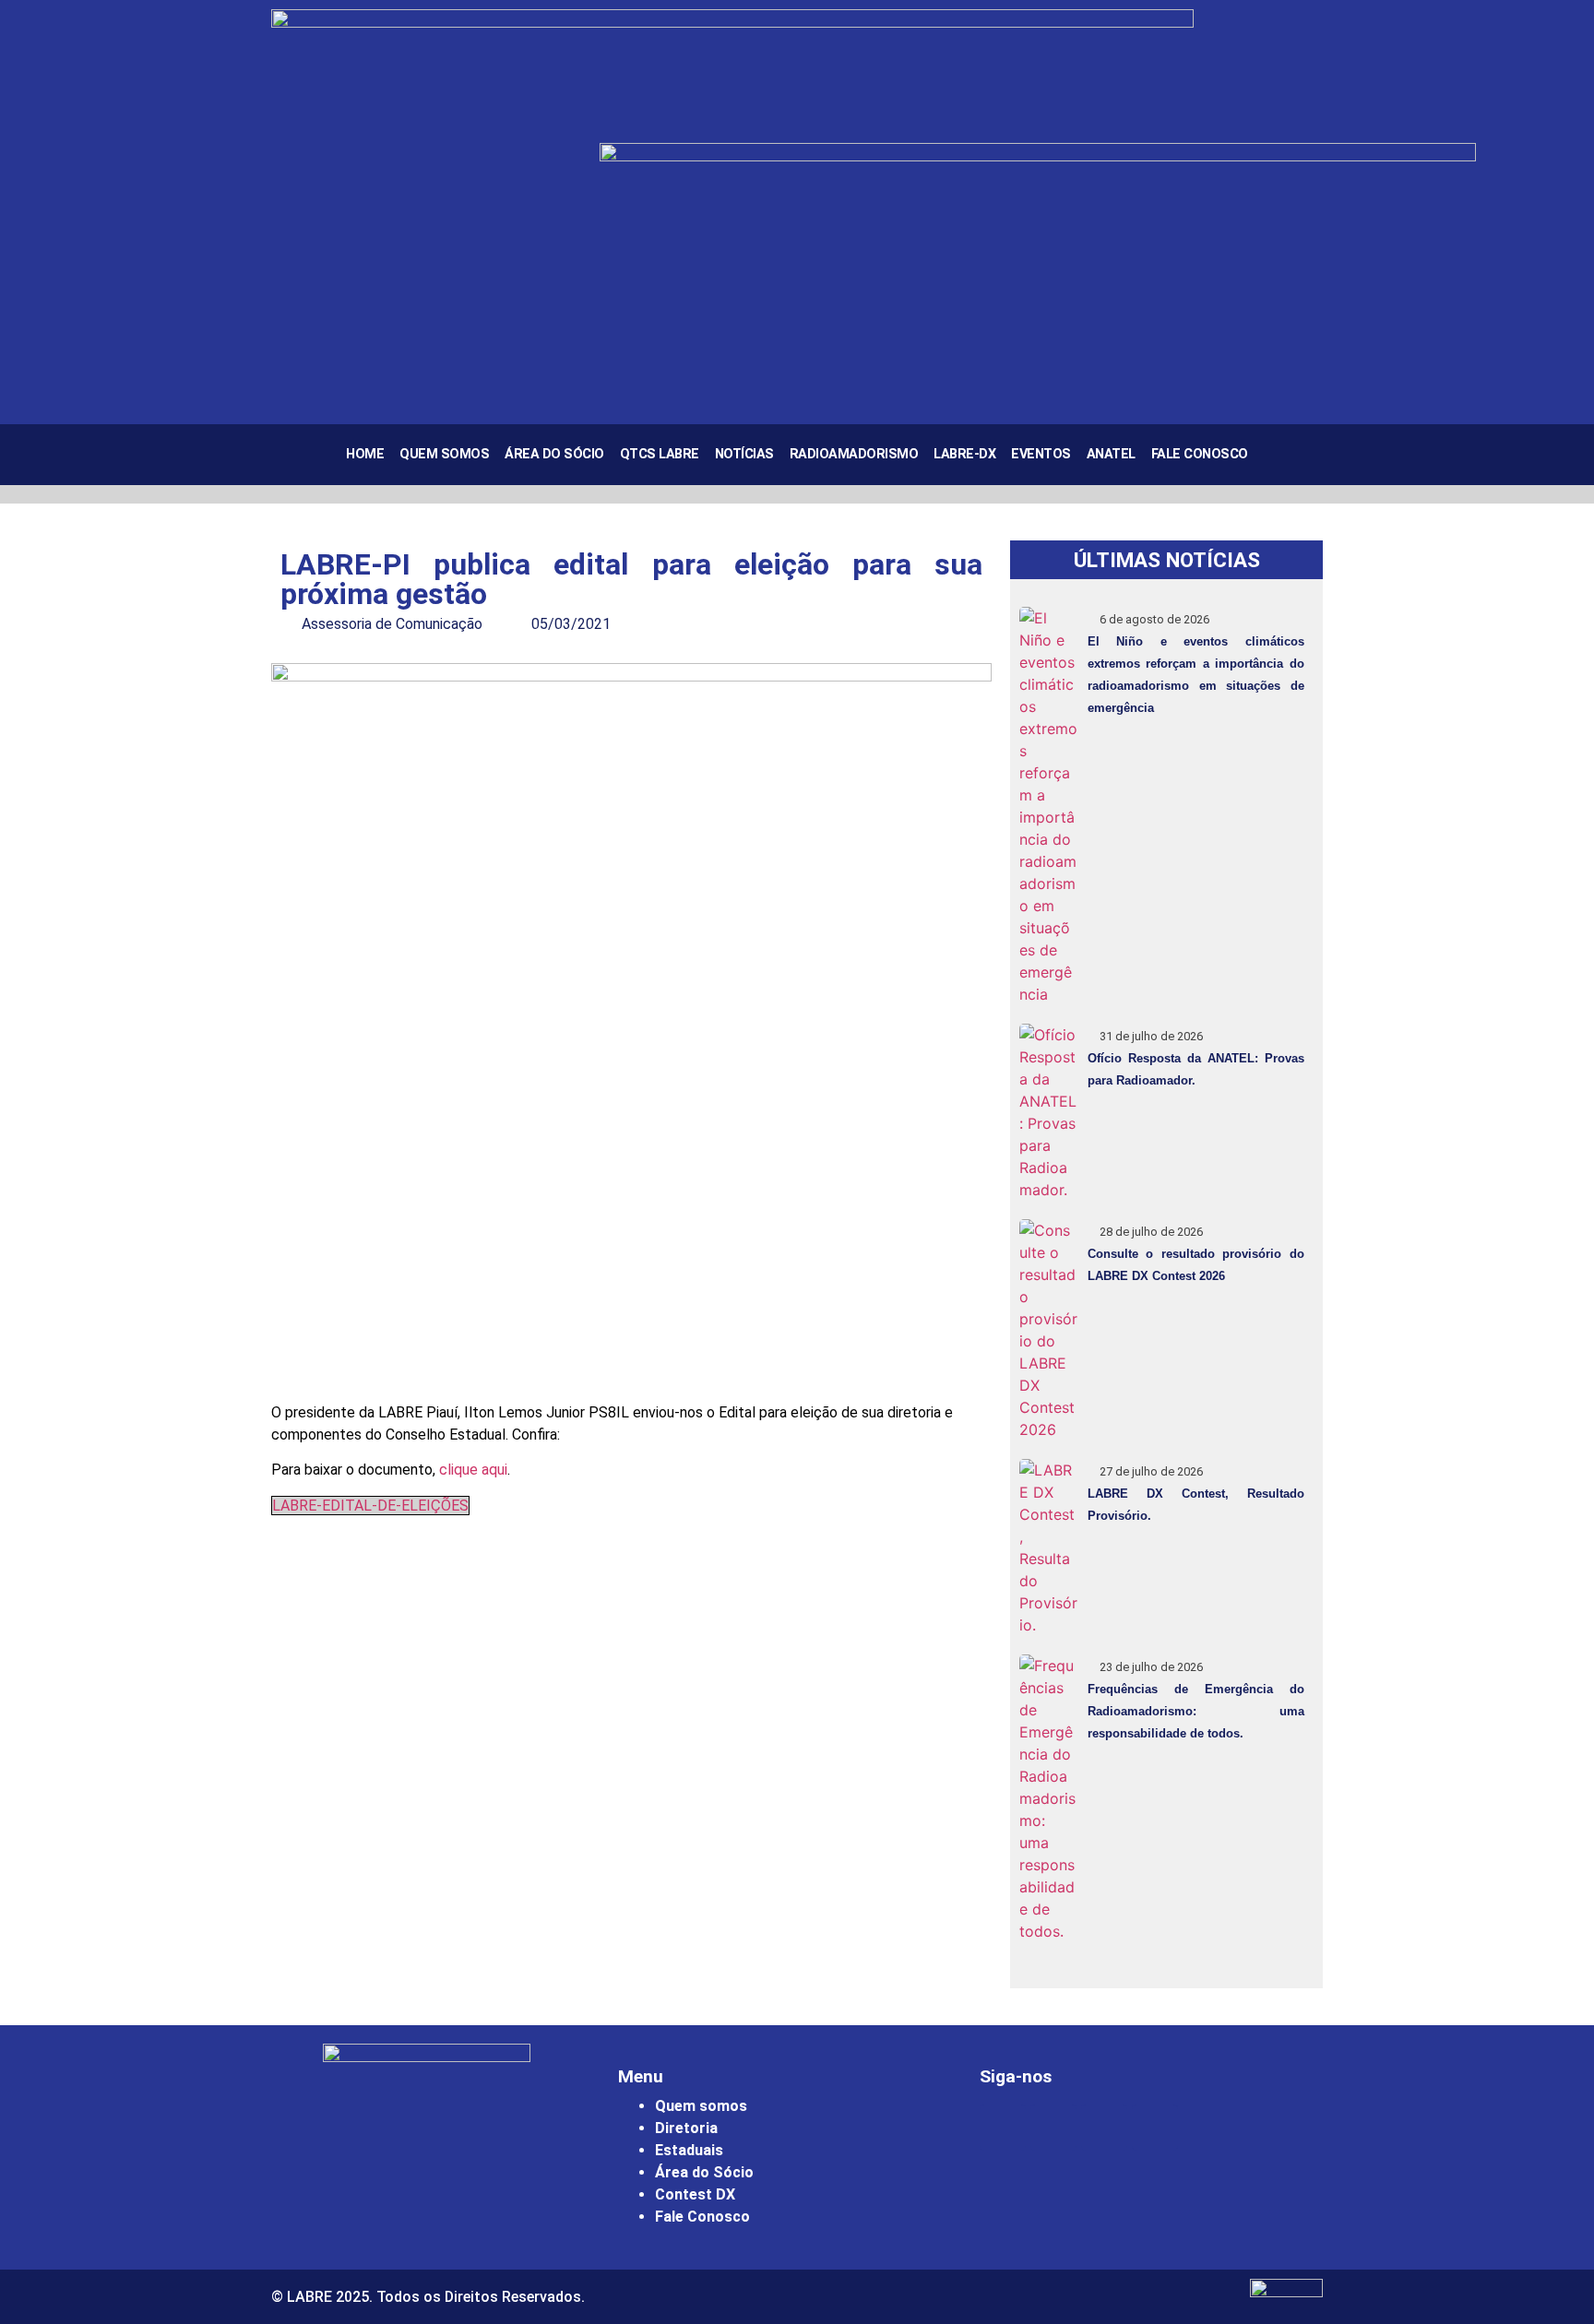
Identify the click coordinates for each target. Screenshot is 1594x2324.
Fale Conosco (1200, 454)
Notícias (744, 454)
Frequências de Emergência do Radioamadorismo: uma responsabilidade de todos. (1196, 1711)
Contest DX (695, 2194)
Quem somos (701, 2106)
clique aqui (473, 1470)
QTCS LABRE (660, 454)
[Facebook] (1053, 2128)
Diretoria (686, 2128)
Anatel (1111, 454)
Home (365, 454)
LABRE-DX (964, 454)
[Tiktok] (1155, 2128)
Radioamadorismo (854, 454)
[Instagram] (1003, 2128)
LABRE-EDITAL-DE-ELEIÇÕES (370, 1506)
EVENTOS (1041, 454)
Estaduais (689, 2150)
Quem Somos (444, 454)
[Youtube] (1104, 2128)
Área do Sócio (554, 454)
